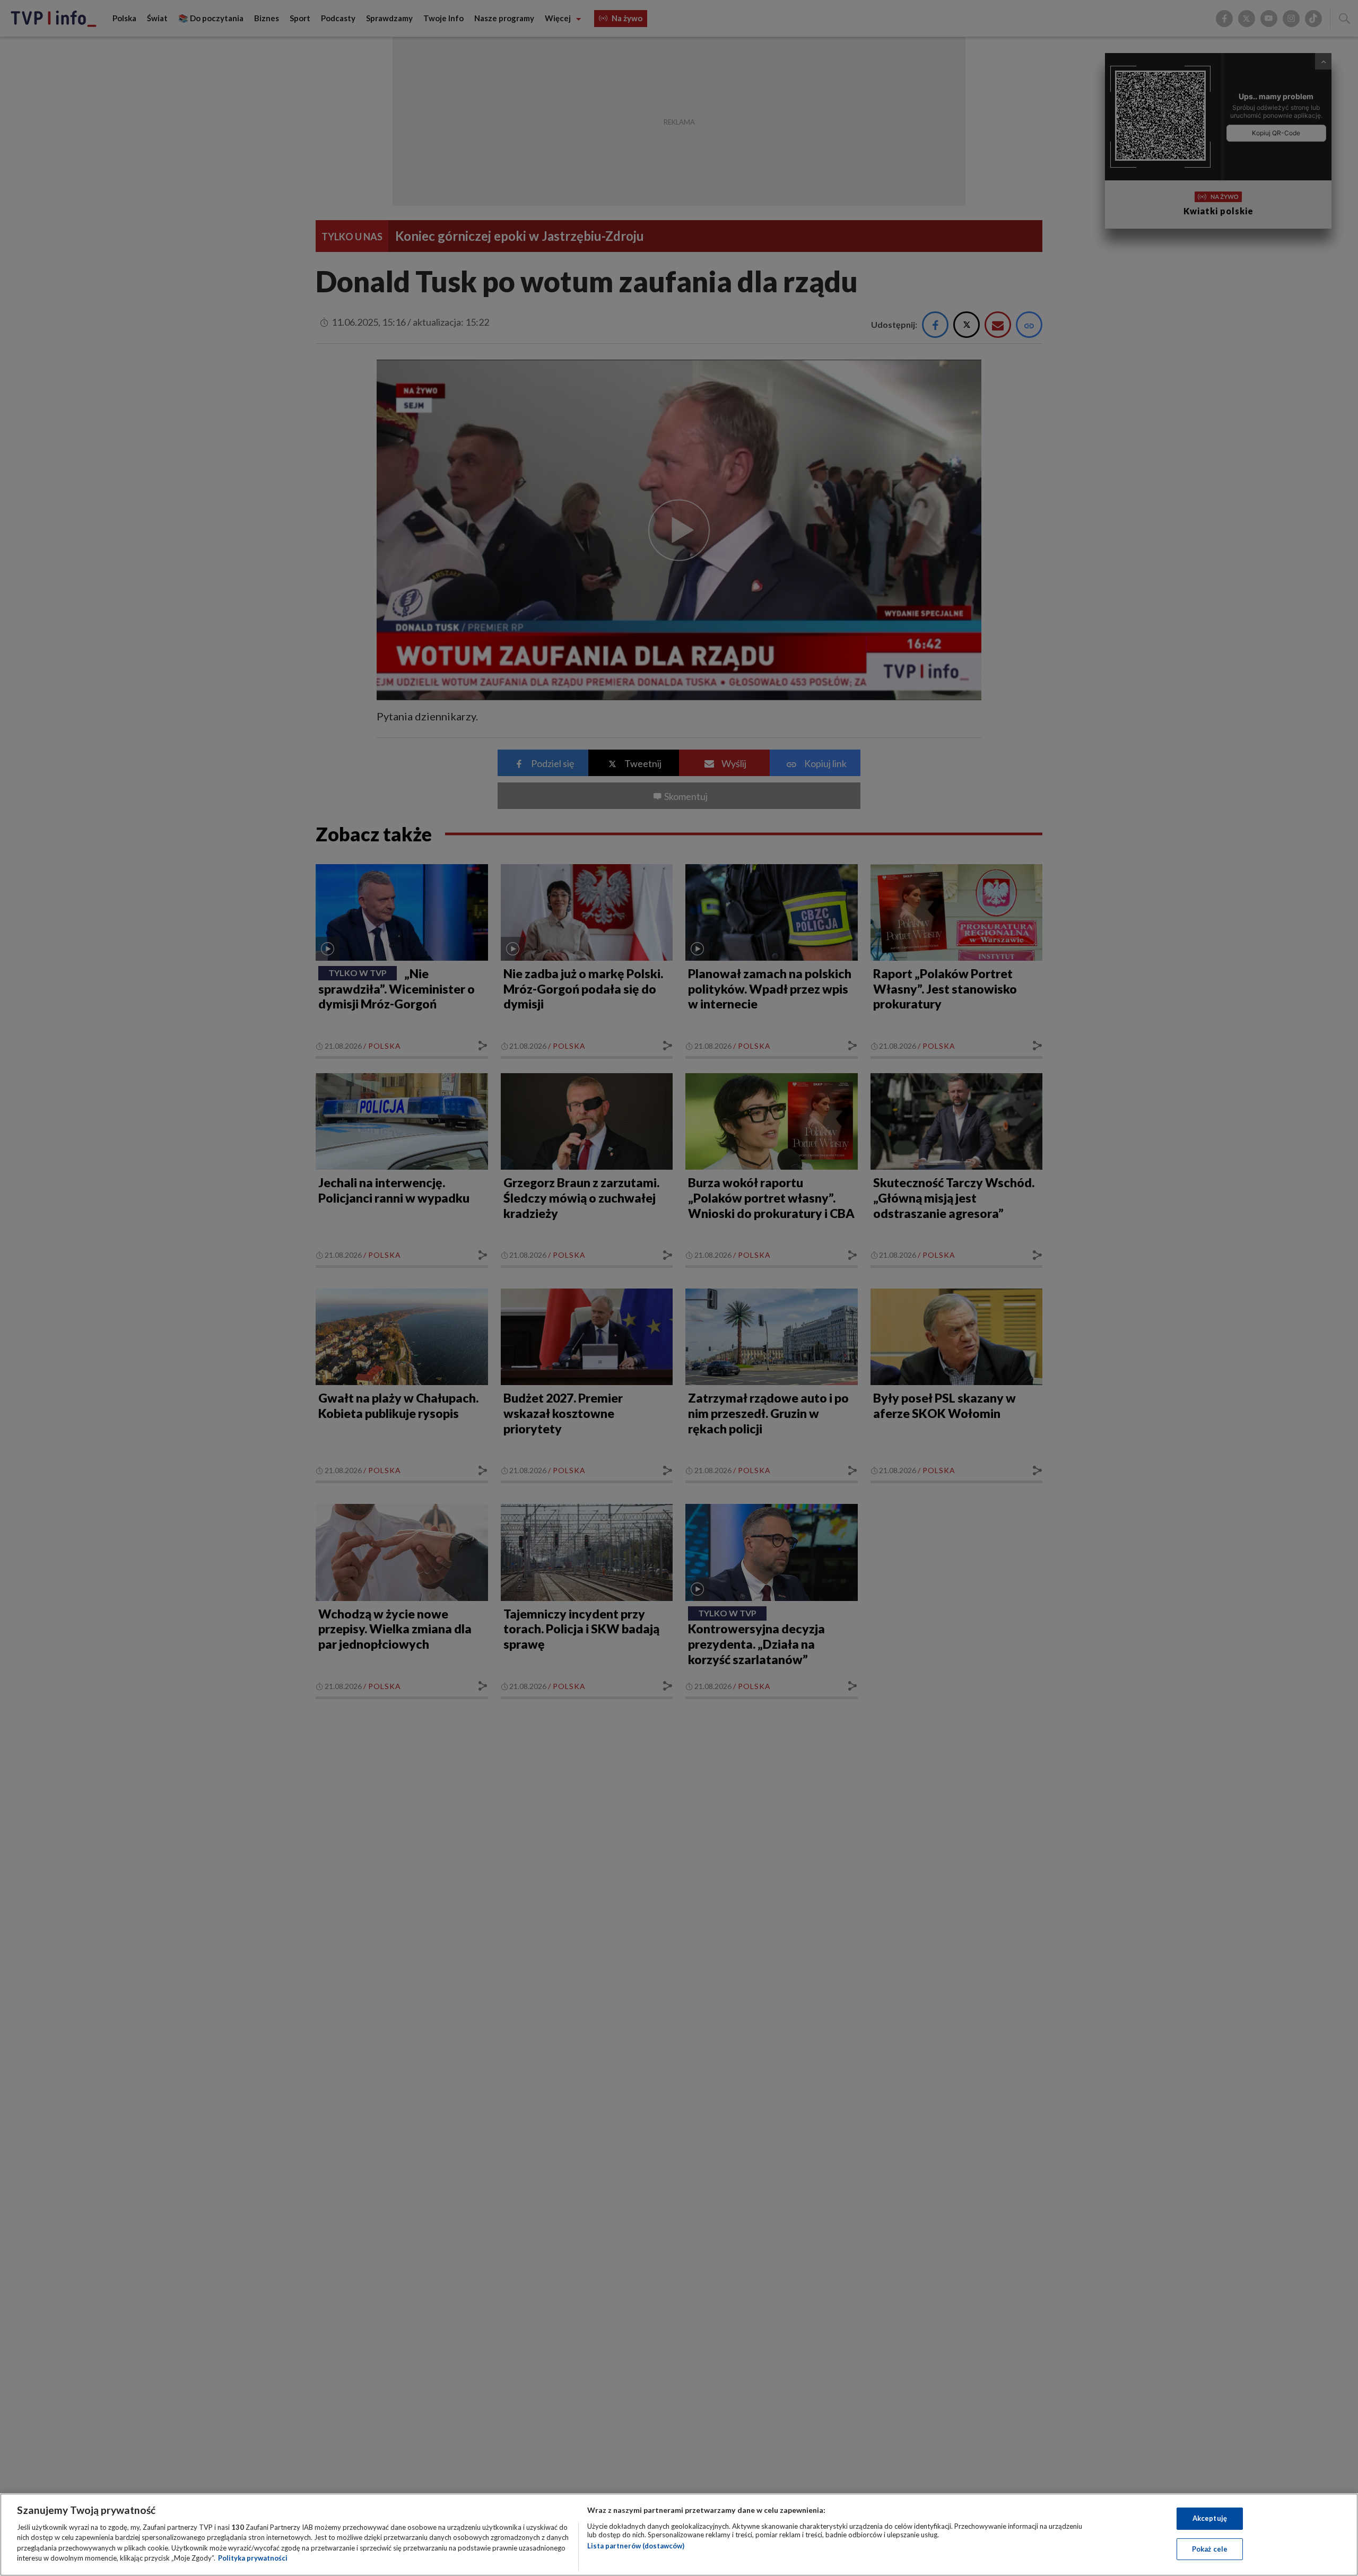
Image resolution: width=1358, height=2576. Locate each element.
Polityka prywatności (253, 2558)
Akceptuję (1210, 2518)
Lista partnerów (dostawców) (636, 2546)
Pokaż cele (1210, 2548)
